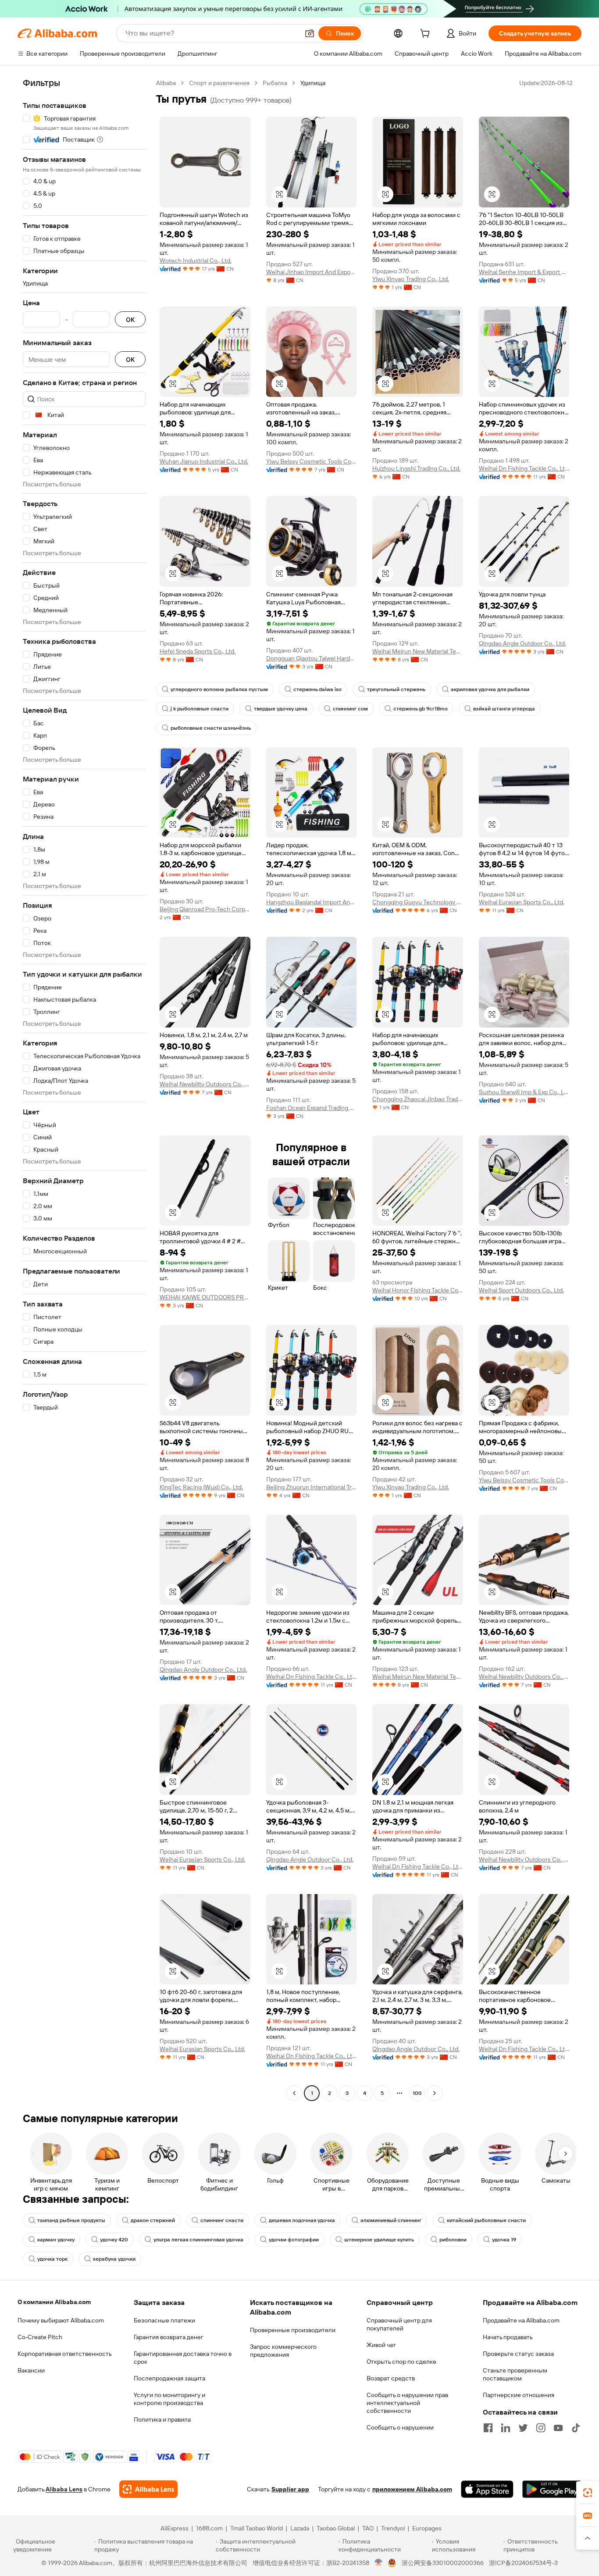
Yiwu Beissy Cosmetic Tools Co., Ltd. (312, 461)
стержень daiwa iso (317, 689)
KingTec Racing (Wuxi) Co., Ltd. (201, 1487)
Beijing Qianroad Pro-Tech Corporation (205, 909)
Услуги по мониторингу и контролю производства (169, 2399)
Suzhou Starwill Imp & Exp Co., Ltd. (524, 1092)
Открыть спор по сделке (401, 2362)
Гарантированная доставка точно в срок (183, 2358)
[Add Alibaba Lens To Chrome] (148, 2489)
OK (130, 319)
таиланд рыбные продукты (71, 2220)
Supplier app (290, 2489)
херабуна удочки (114, 2259)
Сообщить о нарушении (400, 2427)
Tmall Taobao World (257, 2528)
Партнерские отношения (519, 2395)
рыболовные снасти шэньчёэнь (211, 728)
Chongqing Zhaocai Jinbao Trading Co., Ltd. (418, 1099)
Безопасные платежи (164, 2320)
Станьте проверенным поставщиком (515, 2374)
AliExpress (175, 2528)
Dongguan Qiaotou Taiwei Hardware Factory (312, 658)
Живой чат (381, 2345)
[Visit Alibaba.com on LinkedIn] (506, 2428)
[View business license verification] (379, 2563)
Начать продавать (508, 2337)
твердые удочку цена (281, 709)
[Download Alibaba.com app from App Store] (487, 2489)
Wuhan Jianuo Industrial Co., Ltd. (204, 461)
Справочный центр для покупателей (399, 2324)
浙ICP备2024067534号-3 (523, 2563)
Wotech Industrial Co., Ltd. (196, 260)
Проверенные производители (293, 2330)
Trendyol (393, 2528)
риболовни (453, 2240)
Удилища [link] (313, 83)
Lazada (300, 2528)
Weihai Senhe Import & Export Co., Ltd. (524, 272)
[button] (310, 33)
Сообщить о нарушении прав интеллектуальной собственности (407, 2403)
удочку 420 (114, 2240)
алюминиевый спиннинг (391, 2220)
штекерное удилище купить (379, 2240)
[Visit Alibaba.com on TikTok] (576, 2428)
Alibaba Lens (64, 2489)
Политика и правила (162, 2419)
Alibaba (166, 83)
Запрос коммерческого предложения (283, 2351)
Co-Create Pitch (40, 2337)
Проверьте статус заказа (518, 2354)
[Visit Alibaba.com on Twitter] (523, 2428)
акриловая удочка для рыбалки (490, 689)
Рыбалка (275, 83)
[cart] (427, 35)
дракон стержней (153, 2220)
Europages (427, 2528)
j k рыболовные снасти (200, 709)
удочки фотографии (294, 2240)
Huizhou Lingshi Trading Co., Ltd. (416, 468)
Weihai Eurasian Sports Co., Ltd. (522, 902)
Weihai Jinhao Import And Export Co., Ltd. (312, 272)
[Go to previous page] (294, 2093)
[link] (588, 2493)
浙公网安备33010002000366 (443, 2563)
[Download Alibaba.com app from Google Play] (552, 2489)
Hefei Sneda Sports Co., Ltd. (198, 651)
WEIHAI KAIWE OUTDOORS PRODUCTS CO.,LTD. (205, 1297)
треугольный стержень (396, 689)
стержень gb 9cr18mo (421, 709)
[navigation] (84, 1089)
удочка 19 (504, 2240)
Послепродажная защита (169, 2378)
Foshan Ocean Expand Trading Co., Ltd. (312, 1108)
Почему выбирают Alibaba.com (61, 2320)
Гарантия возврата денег (169, 2337)
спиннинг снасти (222, 2220)
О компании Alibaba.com (54, 2302)
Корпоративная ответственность (65, 2354)
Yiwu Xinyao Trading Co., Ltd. (411, 279)
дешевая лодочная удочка (302, 2220)
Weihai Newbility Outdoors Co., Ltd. (205, 1084)
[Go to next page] (435, 2093)
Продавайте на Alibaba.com (521, 2320)
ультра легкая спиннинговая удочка (198, 2240)
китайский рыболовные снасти (486, 2220)
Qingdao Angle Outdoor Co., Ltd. (522, 643)
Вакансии (31, 2370)
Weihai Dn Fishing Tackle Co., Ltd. (524, 468)
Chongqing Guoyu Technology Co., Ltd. (418, 902)
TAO (368, 2528)
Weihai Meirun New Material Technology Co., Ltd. (418, 651)
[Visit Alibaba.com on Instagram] (541, 2428)
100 (417, 2093)
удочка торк (52, 2259)
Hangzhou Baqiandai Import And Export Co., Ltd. (312, 902)
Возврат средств (391, 2378)
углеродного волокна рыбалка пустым (219, 689)
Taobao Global (336, 2528)
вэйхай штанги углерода (504, 709)
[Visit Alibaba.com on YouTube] (558, 2428)
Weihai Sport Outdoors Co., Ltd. (521, 1290)
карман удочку (56, 2240)
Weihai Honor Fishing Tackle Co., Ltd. (418, 1290)
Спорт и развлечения (219, 83)
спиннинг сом (350, 709)
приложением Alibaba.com (412, 2489)
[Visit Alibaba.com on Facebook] (488, 2428)
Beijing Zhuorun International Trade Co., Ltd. (312, 1487)
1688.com (209, 2528)
